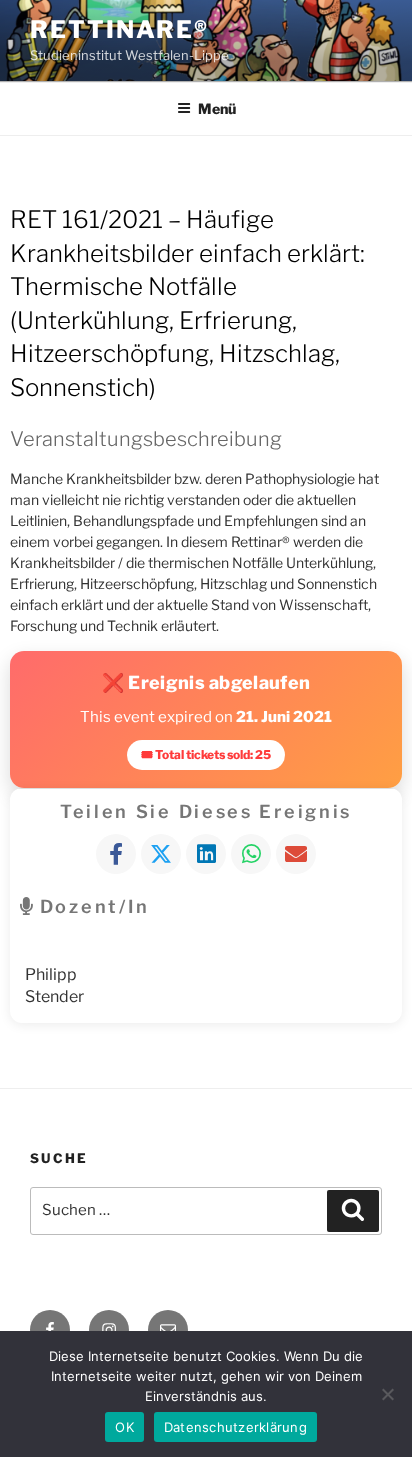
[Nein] (387, 1394)
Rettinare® (119, 29)
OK (124, 1427)
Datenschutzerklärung (235, 1427)
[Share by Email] (296, 854)
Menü (217, 108)
